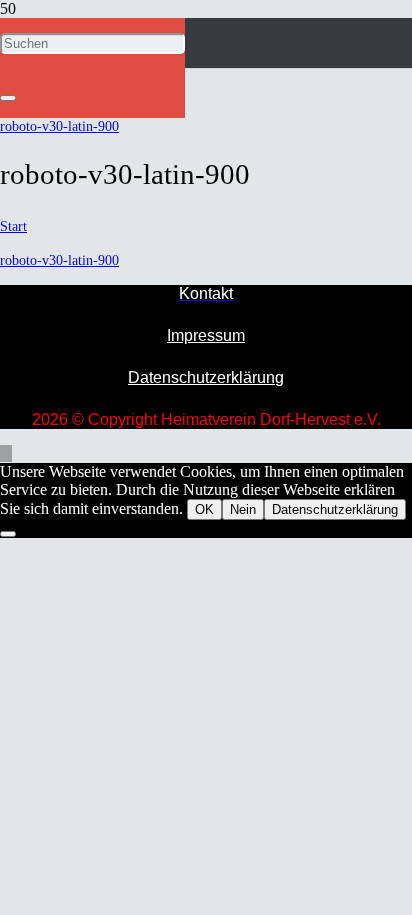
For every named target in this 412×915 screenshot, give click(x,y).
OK (204, 509)
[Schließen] (8, 98)
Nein (243, 509)
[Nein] (8, 534)
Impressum (206, 335)
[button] (6, 453)
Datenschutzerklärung (206, 377)
